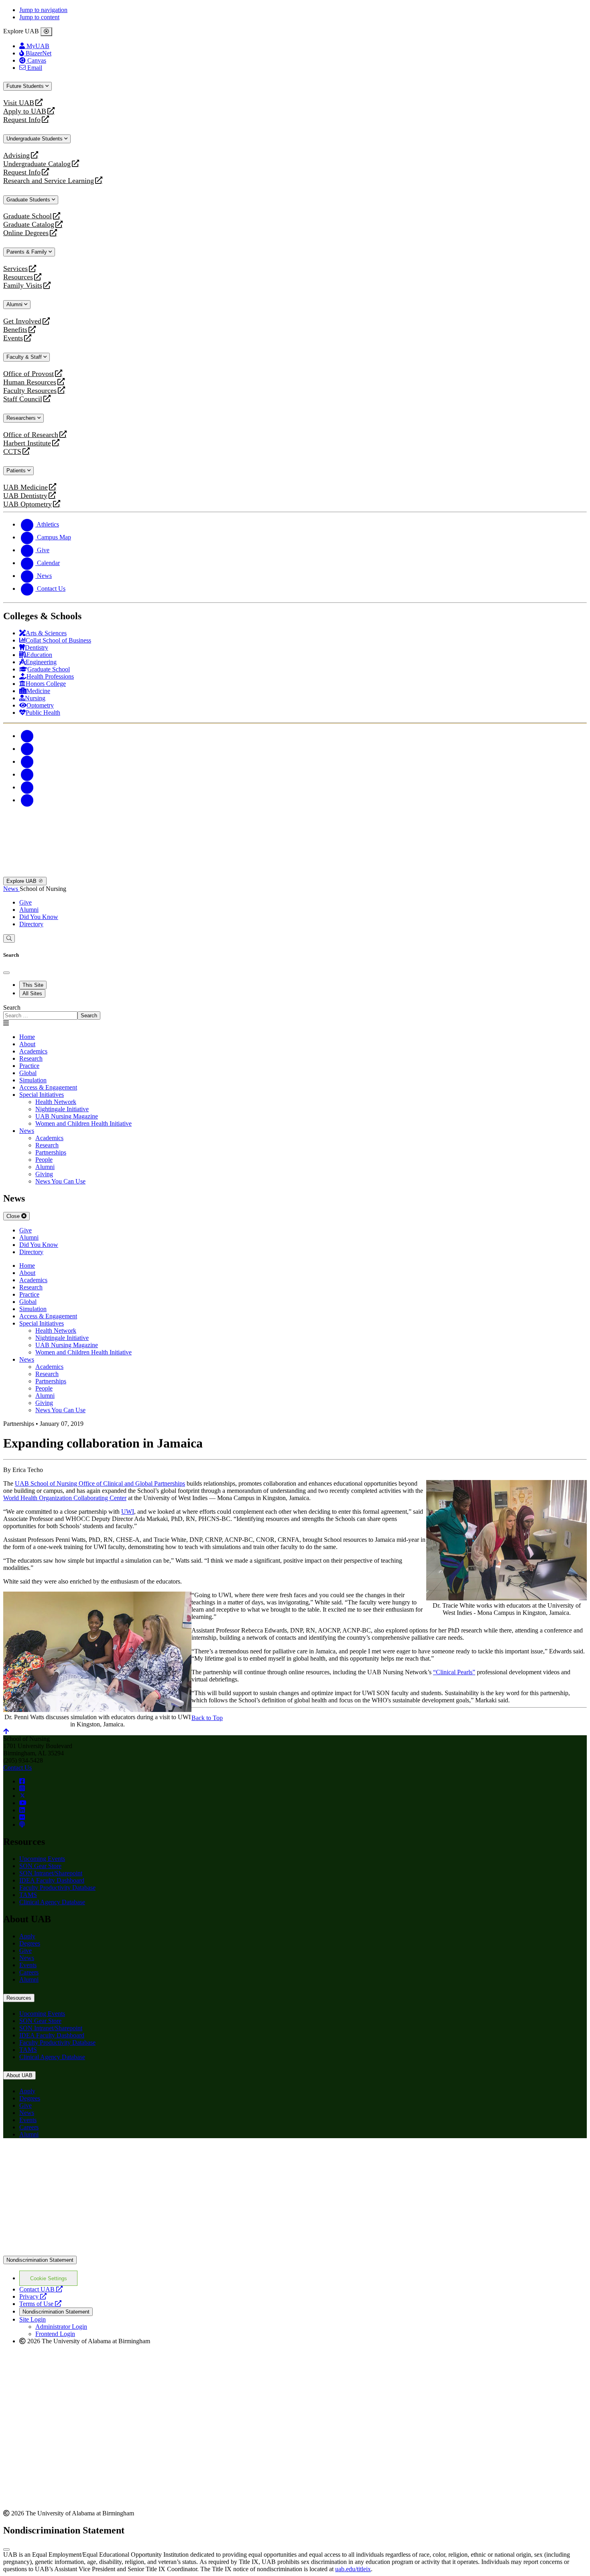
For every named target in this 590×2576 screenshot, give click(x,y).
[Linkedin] (27, 800)
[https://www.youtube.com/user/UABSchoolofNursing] (23, 1803)
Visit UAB (19, 103)
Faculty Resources (30, 391)
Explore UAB (22, 881)
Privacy (33, 2296)
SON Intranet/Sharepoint (51, 1873)
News (11, 889)
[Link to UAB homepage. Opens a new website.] (73, 2157)
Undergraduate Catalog (37, 164)
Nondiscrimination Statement (40, 2260)
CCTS (14, 452)
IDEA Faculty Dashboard (52, 1880)
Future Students (26, 86)
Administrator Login (61, 2327)
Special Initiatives (42, 1095)
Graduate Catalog (29, 225)
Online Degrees (26, 233)
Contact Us (17, 1768)
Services (15, 269)
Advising (16, 156)
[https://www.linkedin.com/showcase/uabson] (22, 1810)
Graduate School (27, 216)
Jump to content (39, 17)
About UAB (19, 2075)
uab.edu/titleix (353, 2569)
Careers (29, 1972)
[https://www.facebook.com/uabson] (22, 1781)
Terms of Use (40, 2304)
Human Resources (30, 382)
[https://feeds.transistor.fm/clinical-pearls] (22, 1825)
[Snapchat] (27, 787)
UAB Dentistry (25, 496)
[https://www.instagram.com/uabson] (22, 1788)
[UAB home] (295, 873)
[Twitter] (27, 749)
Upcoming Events (42, 1859)
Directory (31, 924)
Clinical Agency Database (52, 1902)
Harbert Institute (27, 443)
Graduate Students (29, 200)
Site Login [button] (33, 2319)
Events (14, 338)
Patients (17, 471)
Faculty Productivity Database (57, 1888)
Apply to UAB (25, 111)
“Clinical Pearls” (454, 1672)
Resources (18, 277)
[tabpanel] (295, 1012)
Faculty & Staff (25, 357)
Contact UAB (41, 2289)
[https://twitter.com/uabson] (22, 1796)
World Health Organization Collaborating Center (65, 1498)
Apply (27, 1936)
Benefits (15, 330)
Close (14, 1216)
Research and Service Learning (49, 181)
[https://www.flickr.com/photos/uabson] (22, 1817)
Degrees (30, 1943)
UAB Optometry (27, 504)
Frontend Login (55, 2334)
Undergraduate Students (35, 139)
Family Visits (23, 286)
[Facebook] (27, 736)
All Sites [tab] (32, 993)
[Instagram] (27, 761)
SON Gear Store (40, 1866)
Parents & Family (27, 252)
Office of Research (31, 435)
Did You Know (39, 917)
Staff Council (23, 399)
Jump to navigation (43, 10)
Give (25, 902)
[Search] (9, 938)
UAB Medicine (25, 487)
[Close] (46, 32)
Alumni (15, 304)
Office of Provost (28, 374)
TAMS (28, 1895)
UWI (128, 1512)
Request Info (22, 120)
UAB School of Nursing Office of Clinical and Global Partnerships (100, 1483)
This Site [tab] (33, 985)
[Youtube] (27, 774)
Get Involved (22, 321)
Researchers (22, 418)
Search (12, 1007)
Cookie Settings (49, 2278)
